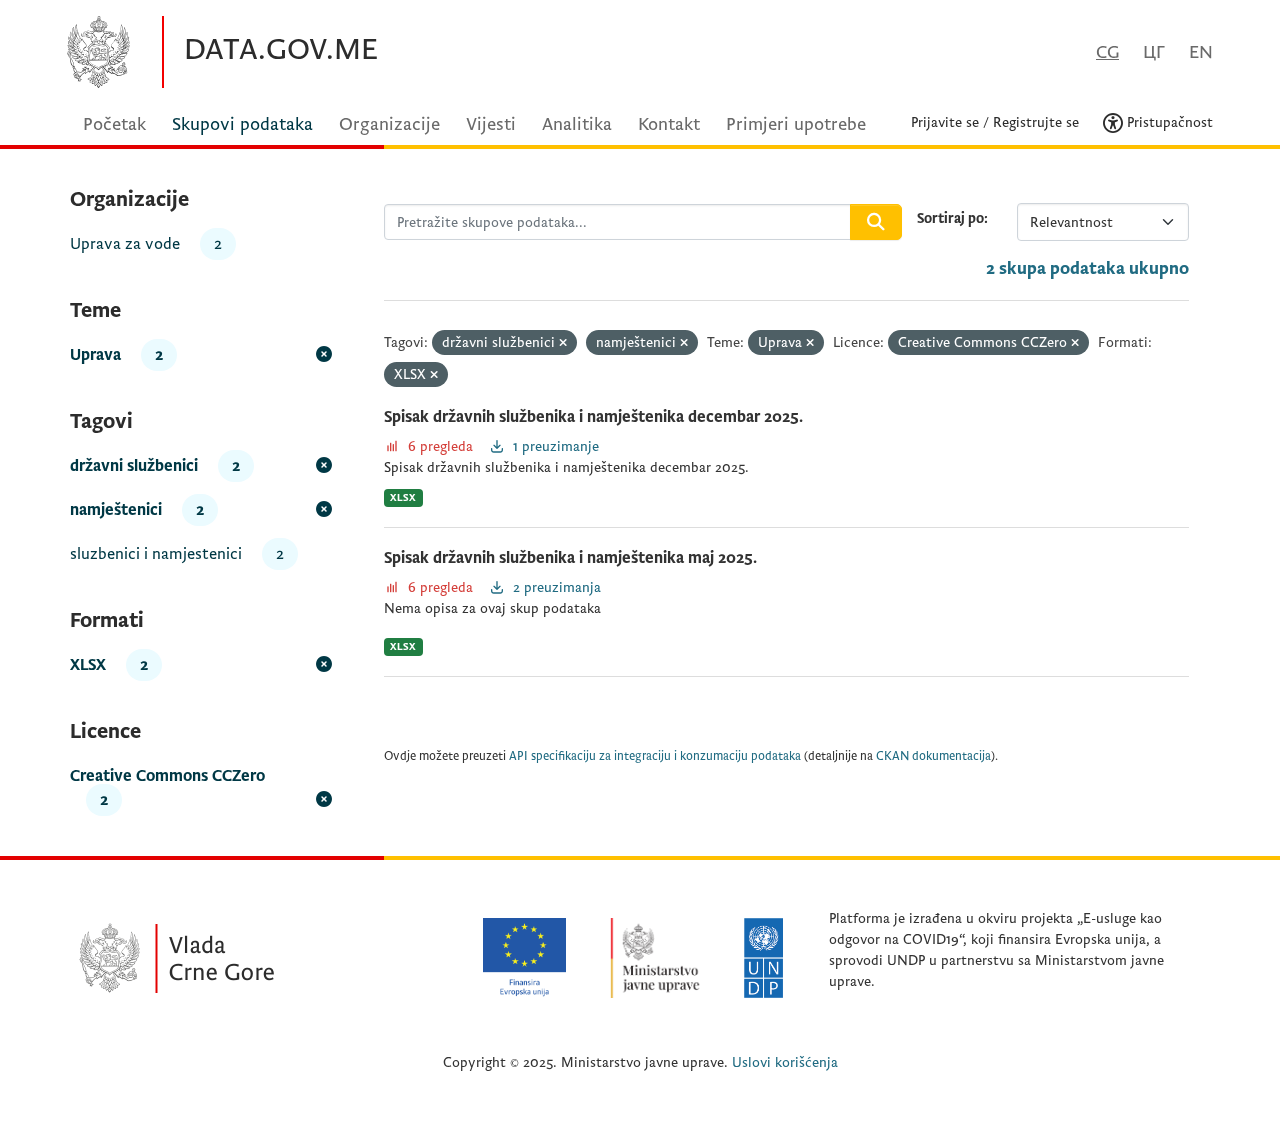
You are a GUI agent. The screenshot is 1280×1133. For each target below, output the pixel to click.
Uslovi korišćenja (785, 1062)
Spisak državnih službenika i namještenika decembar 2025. (593, 417)
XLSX (403, 497)
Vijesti (491, 124)
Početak (114, 124)
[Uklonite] (563, 343)
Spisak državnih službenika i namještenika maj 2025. (570, 558)
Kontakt (669, 124)
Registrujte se (1036, 122)
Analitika (577, 124)
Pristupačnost (1168, 122)
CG (1107, 52)
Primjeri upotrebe (796, 124)
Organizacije (389, 124)
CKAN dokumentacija (933, 756)
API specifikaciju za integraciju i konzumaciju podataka (655, 756)
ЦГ (1154, 52)
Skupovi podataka (242, 124)
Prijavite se (945, 122)
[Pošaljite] (876, 222)
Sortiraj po (950, 218)
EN (1201, 52)
